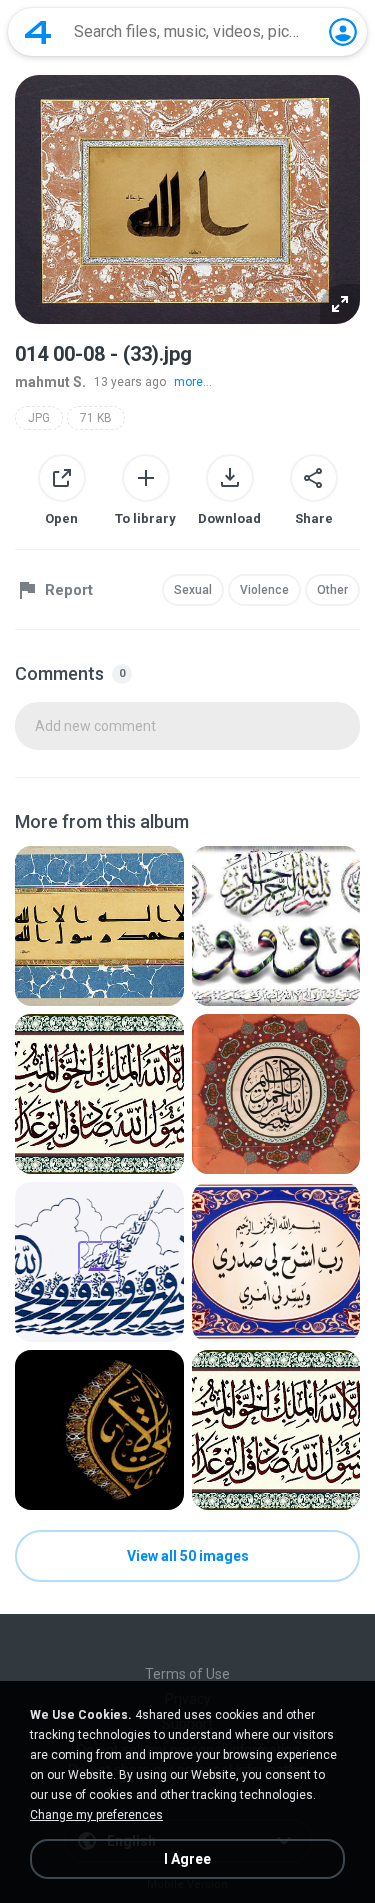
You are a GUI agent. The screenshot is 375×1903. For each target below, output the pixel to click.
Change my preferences (96, 1815)
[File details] (99, 926)
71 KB (96, 418)
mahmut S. (50, 382)
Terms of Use (187, 1674)
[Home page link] (38, 32)
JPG (39, 418)
